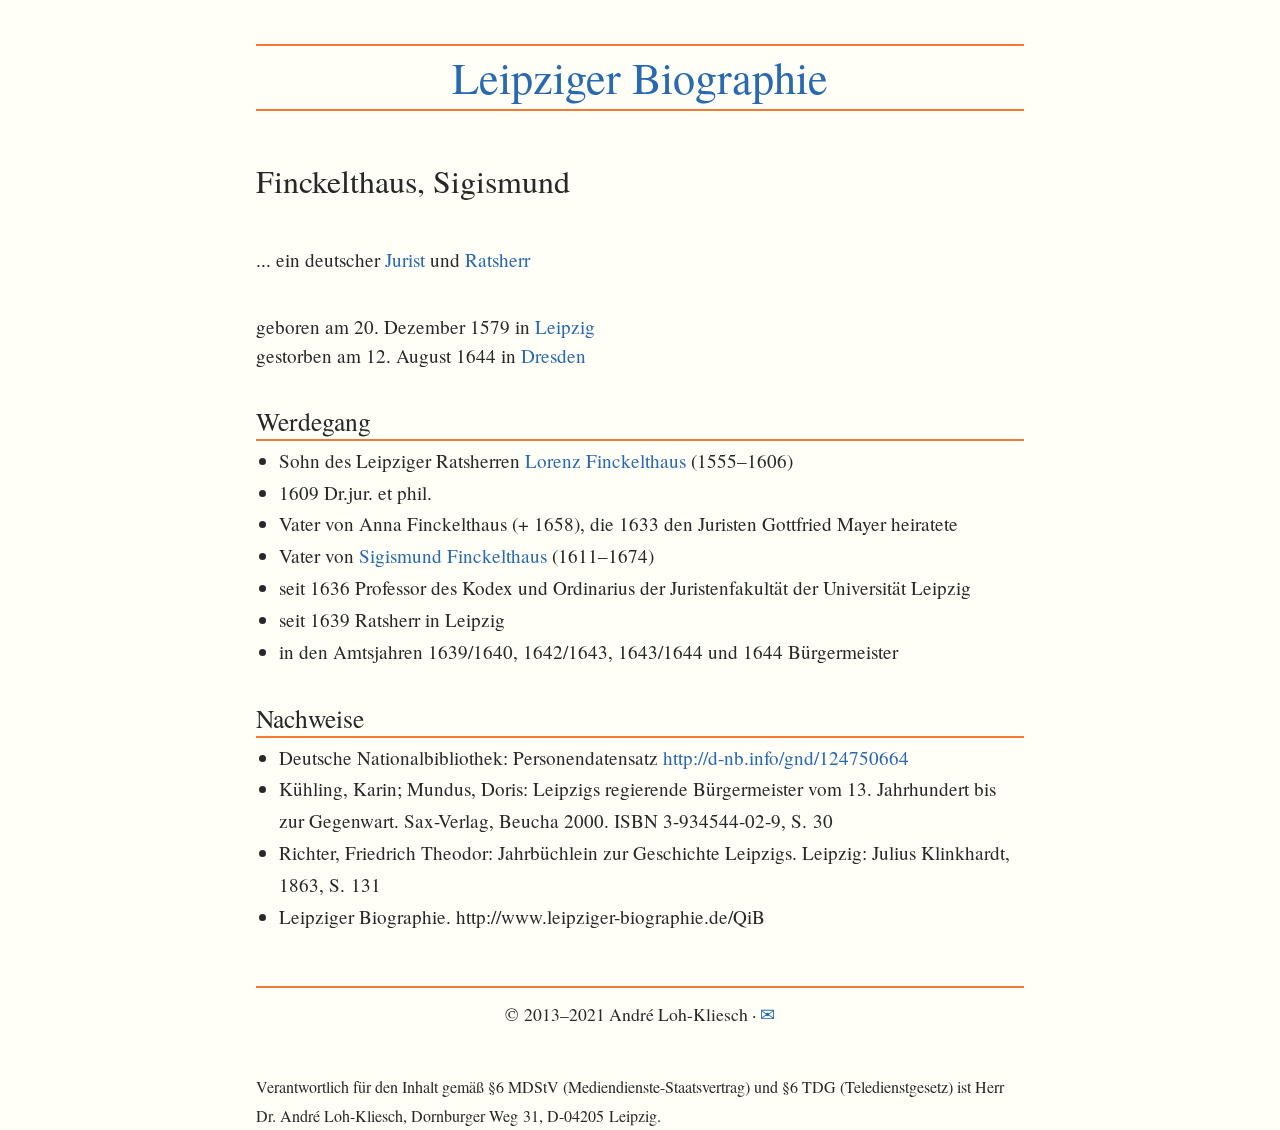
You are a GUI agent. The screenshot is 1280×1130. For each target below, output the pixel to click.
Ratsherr (497, 259)
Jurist (405, 259)
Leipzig (565, 326)
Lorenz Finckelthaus (605, 460)
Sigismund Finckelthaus (453, 555)
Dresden (553, 355)
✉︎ (767, 1014)
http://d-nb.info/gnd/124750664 (786, 757)
